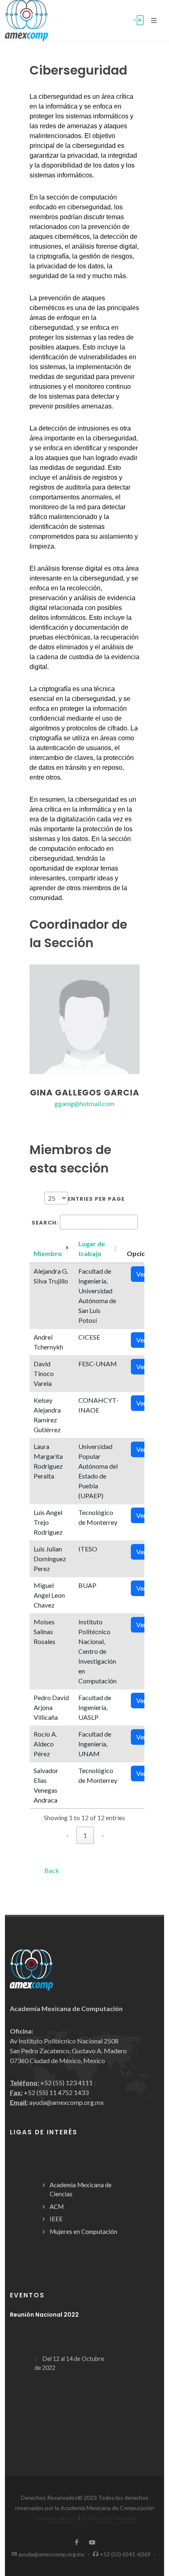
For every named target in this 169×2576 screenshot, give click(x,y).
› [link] (103, 1835)
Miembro (48, 1253)
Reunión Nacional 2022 (44, 2315)
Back (52, 1870)
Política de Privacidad (110, 2518)
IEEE (56, 2219)
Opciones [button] (142, 1253)
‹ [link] (67, 1835)
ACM (57, 2206)
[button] (48, 1253)
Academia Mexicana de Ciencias (81, 2189)
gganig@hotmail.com (84, 1103)
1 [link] (85, 1835)
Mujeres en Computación (83, 2231)
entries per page (96, 1199)
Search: (45, 1223)
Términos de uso (54, 2518)
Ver (141, 1274)
